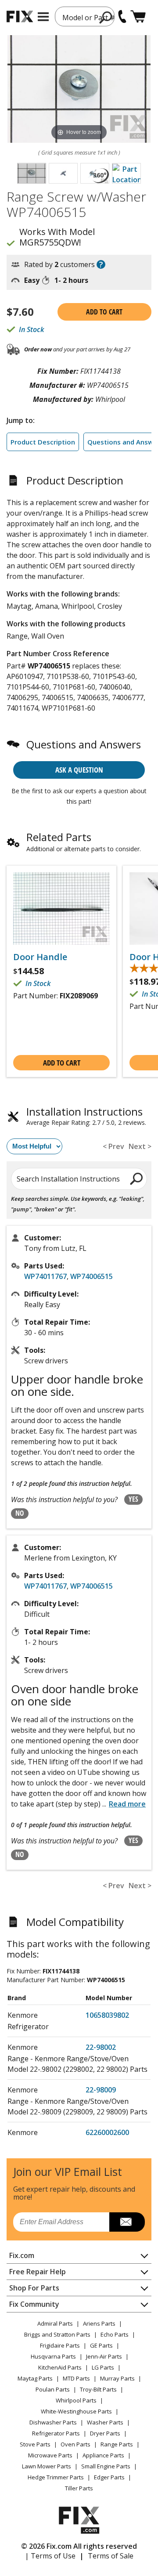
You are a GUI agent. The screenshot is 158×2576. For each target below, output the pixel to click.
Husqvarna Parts (53, 2356)
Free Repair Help (38, 2272)
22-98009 (101, 2090)
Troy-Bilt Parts (98, 2389)
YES (133, 1499)
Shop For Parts (34, 2288)
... (124, 1804)
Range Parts (117, 2444)
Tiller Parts (79, 2488)
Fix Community (34, 2304)
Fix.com (22, 2255)
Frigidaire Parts (60, 2345)
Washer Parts (105, 2422)
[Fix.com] (20, 16)
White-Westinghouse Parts (76, 2411)
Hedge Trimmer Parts (56, 2477)
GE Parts (101, 2345)
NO (20, 1513)
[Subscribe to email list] (127, 2222)
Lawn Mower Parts (47, 2466)
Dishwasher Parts (53, 2422)
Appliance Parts (103, 2455)
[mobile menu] (43, 17)
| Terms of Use (50, 2556)
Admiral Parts (55, 2323)
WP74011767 (45, 1276)
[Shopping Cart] (138, 16)
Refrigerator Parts (56, 2433)
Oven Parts (75, 2444)
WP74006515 (92, 1276)
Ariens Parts (99, 2323)
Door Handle (40, 957)
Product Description (43, 442)
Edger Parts (109, 2477)
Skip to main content (79, 22)
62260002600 (107, 2132)
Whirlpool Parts (76, 2400)
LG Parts (103, 2367)
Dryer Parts (105, 2433)
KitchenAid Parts (60, 2367)
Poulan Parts (53, 2389)
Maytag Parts (35, 2378)
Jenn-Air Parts (104, 2356)
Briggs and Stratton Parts (57, 2334)
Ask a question (79, 770)
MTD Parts (76, 2378)
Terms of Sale (111, 2556)
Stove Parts (35, 2444)
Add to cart (104, 312)
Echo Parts (115, 2334)
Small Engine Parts (106, 2466)
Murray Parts (117, 2378)
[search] (106, 17)
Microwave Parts (50, 2455)
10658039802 (107, 2015)
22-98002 (101, 2047)
